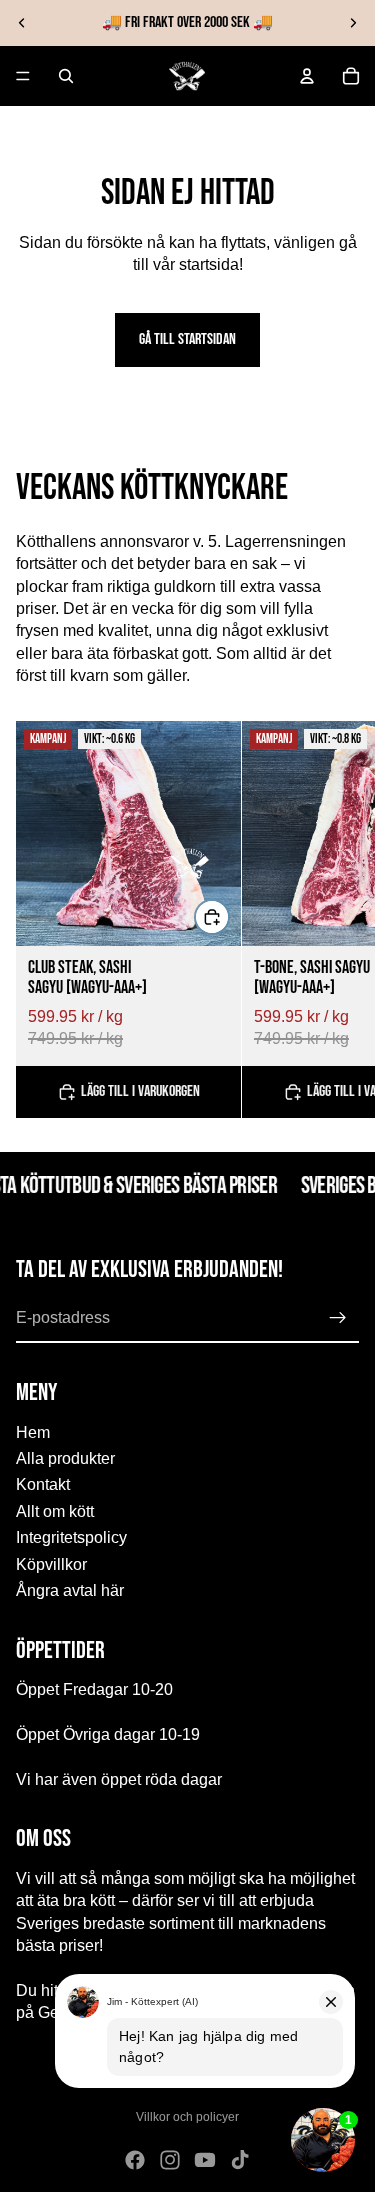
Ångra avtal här (70, 1590)
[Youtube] (205, 2160)
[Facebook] (135, 2160)
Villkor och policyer (187, 2117)
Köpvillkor (51, 1563)
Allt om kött (55, 1511)
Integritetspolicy (71, 1537)
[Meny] (23, 76)
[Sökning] (66, 76)
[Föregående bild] (22, 23)
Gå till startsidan (187, 339)
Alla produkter (65, 1458)
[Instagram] (170, 2160)
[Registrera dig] (338, 1318)
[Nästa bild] (353, 23)
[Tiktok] (240, 2160)
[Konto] (307, 76)
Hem (33, 1431)
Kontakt (43, 1484)
